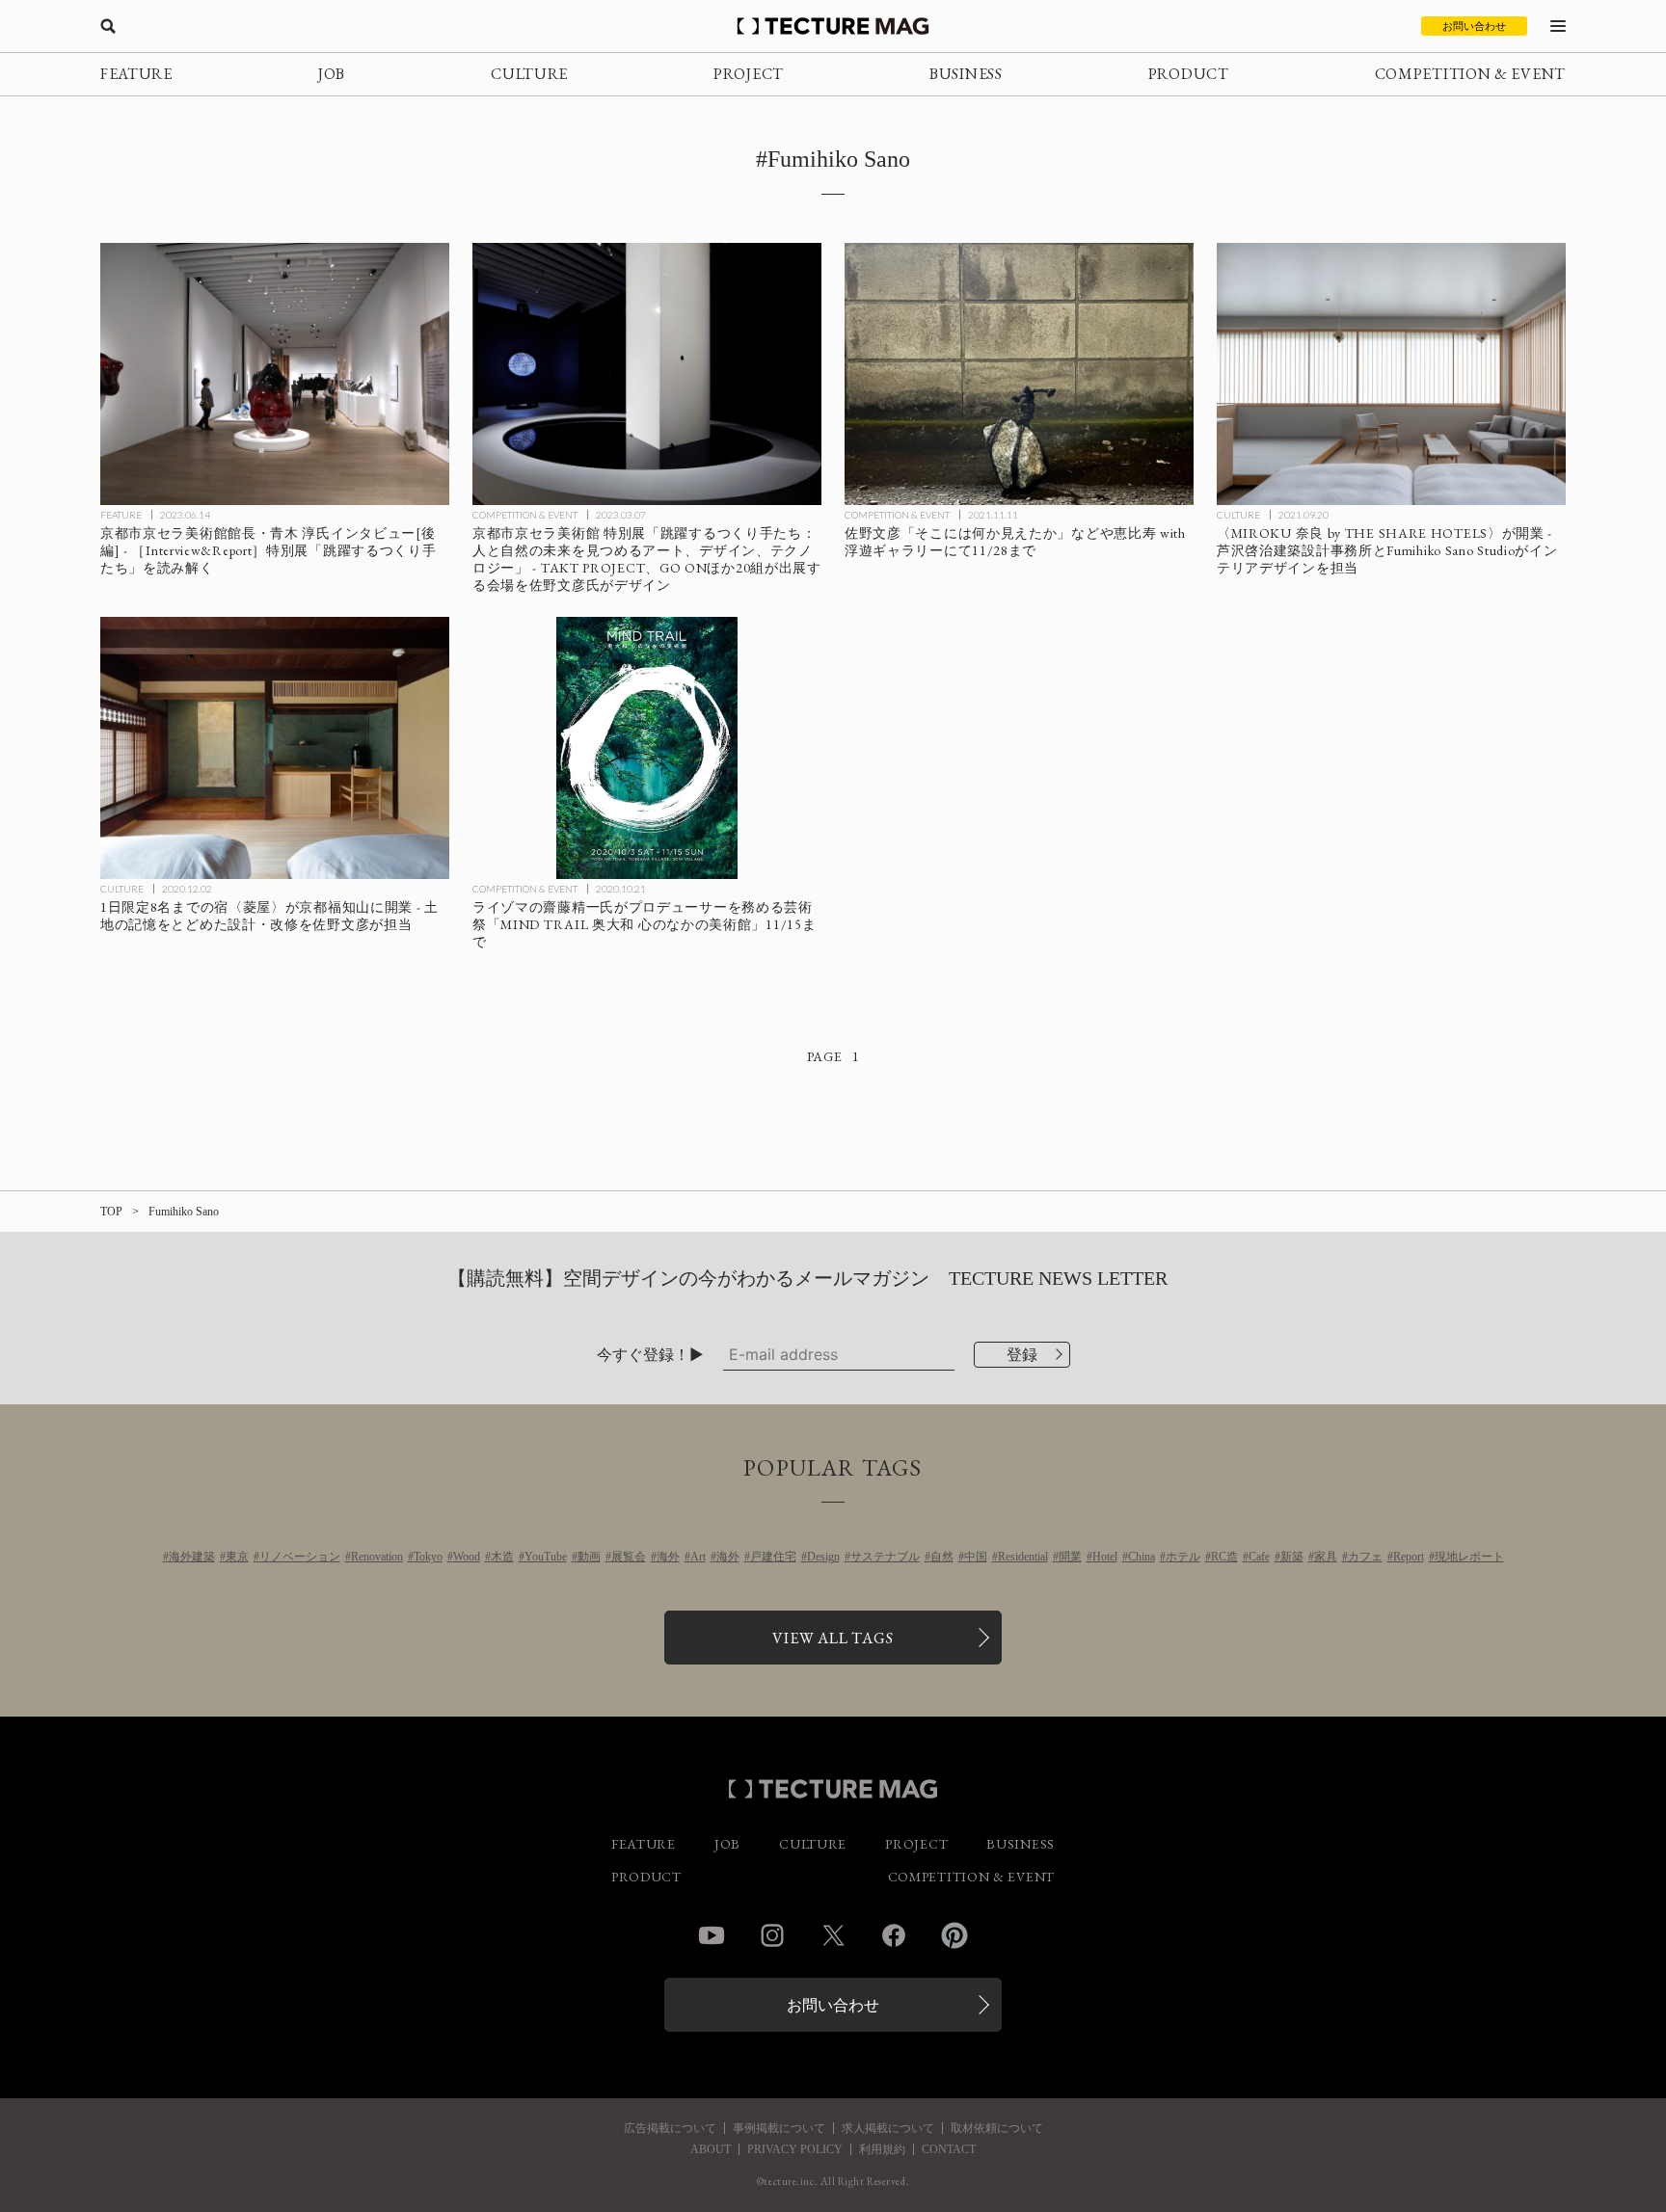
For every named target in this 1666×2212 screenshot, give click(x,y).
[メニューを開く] (1558, 26)
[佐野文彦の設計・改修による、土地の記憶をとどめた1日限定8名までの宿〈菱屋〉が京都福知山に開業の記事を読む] (275, 748)
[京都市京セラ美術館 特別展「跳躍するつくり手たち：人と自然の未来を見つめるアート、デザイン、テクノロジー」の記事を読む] (647, 374)
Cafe (1259, 1557)
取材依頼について (997, 2128)
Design (823, 1557)
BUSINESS (966, 74)
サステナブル (885, 1557)
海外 (668, 1557)
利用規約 (882, 2149)
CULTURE (529, 74)
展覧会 (629, 1557)
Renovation (377, 1557)
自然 (942, 1557)
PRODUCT (1189, 74)
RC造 (1224, 1557)
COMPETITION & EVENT (1470, 74)
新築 (1292, 1557)
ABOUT (711, 2149)
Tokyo (428, 1557)
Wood (467, 1557)
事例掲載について (779, 2128)
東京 (237, 1557)
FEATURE (136, 74)
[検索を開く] (108, 26)
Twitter (833, 1935)
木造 (502, 1557)
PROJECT (749, 74)
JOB (332, 74)
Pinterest (954, 1935)
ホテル (1183, 1557)
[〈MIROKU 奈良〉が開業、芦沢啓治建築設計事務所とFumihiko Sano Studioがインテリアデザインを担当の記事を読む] (1391, 374)
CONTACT (949, 2149)
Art (698, 1557)
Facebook (894, 1935)
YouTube (546, 1557)
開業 (1070, 1557)
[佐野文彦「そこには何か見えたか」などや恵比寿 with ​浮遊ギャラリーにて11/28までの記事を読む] (1019, 374)
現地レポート (1469, 1557)
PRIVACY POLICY (795, 2149)
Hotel (1105, 1557)
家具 (1326, 1557)
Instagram (772, 1935)
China (1142, 1557)
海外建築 (192, 1557)
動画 (589, 1557)
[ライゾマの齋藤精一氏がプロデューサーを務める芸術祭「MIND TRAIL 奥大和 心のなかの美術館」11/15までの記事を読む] (647, 748)
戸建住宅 (773, 1557)
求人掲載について (888, 2128)
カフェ (1365, 1557)
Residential (1023, 1557)
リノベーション (300, 1557)
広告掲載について (670, 2128)
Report (1409, 1557)
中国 (976, 1557)
